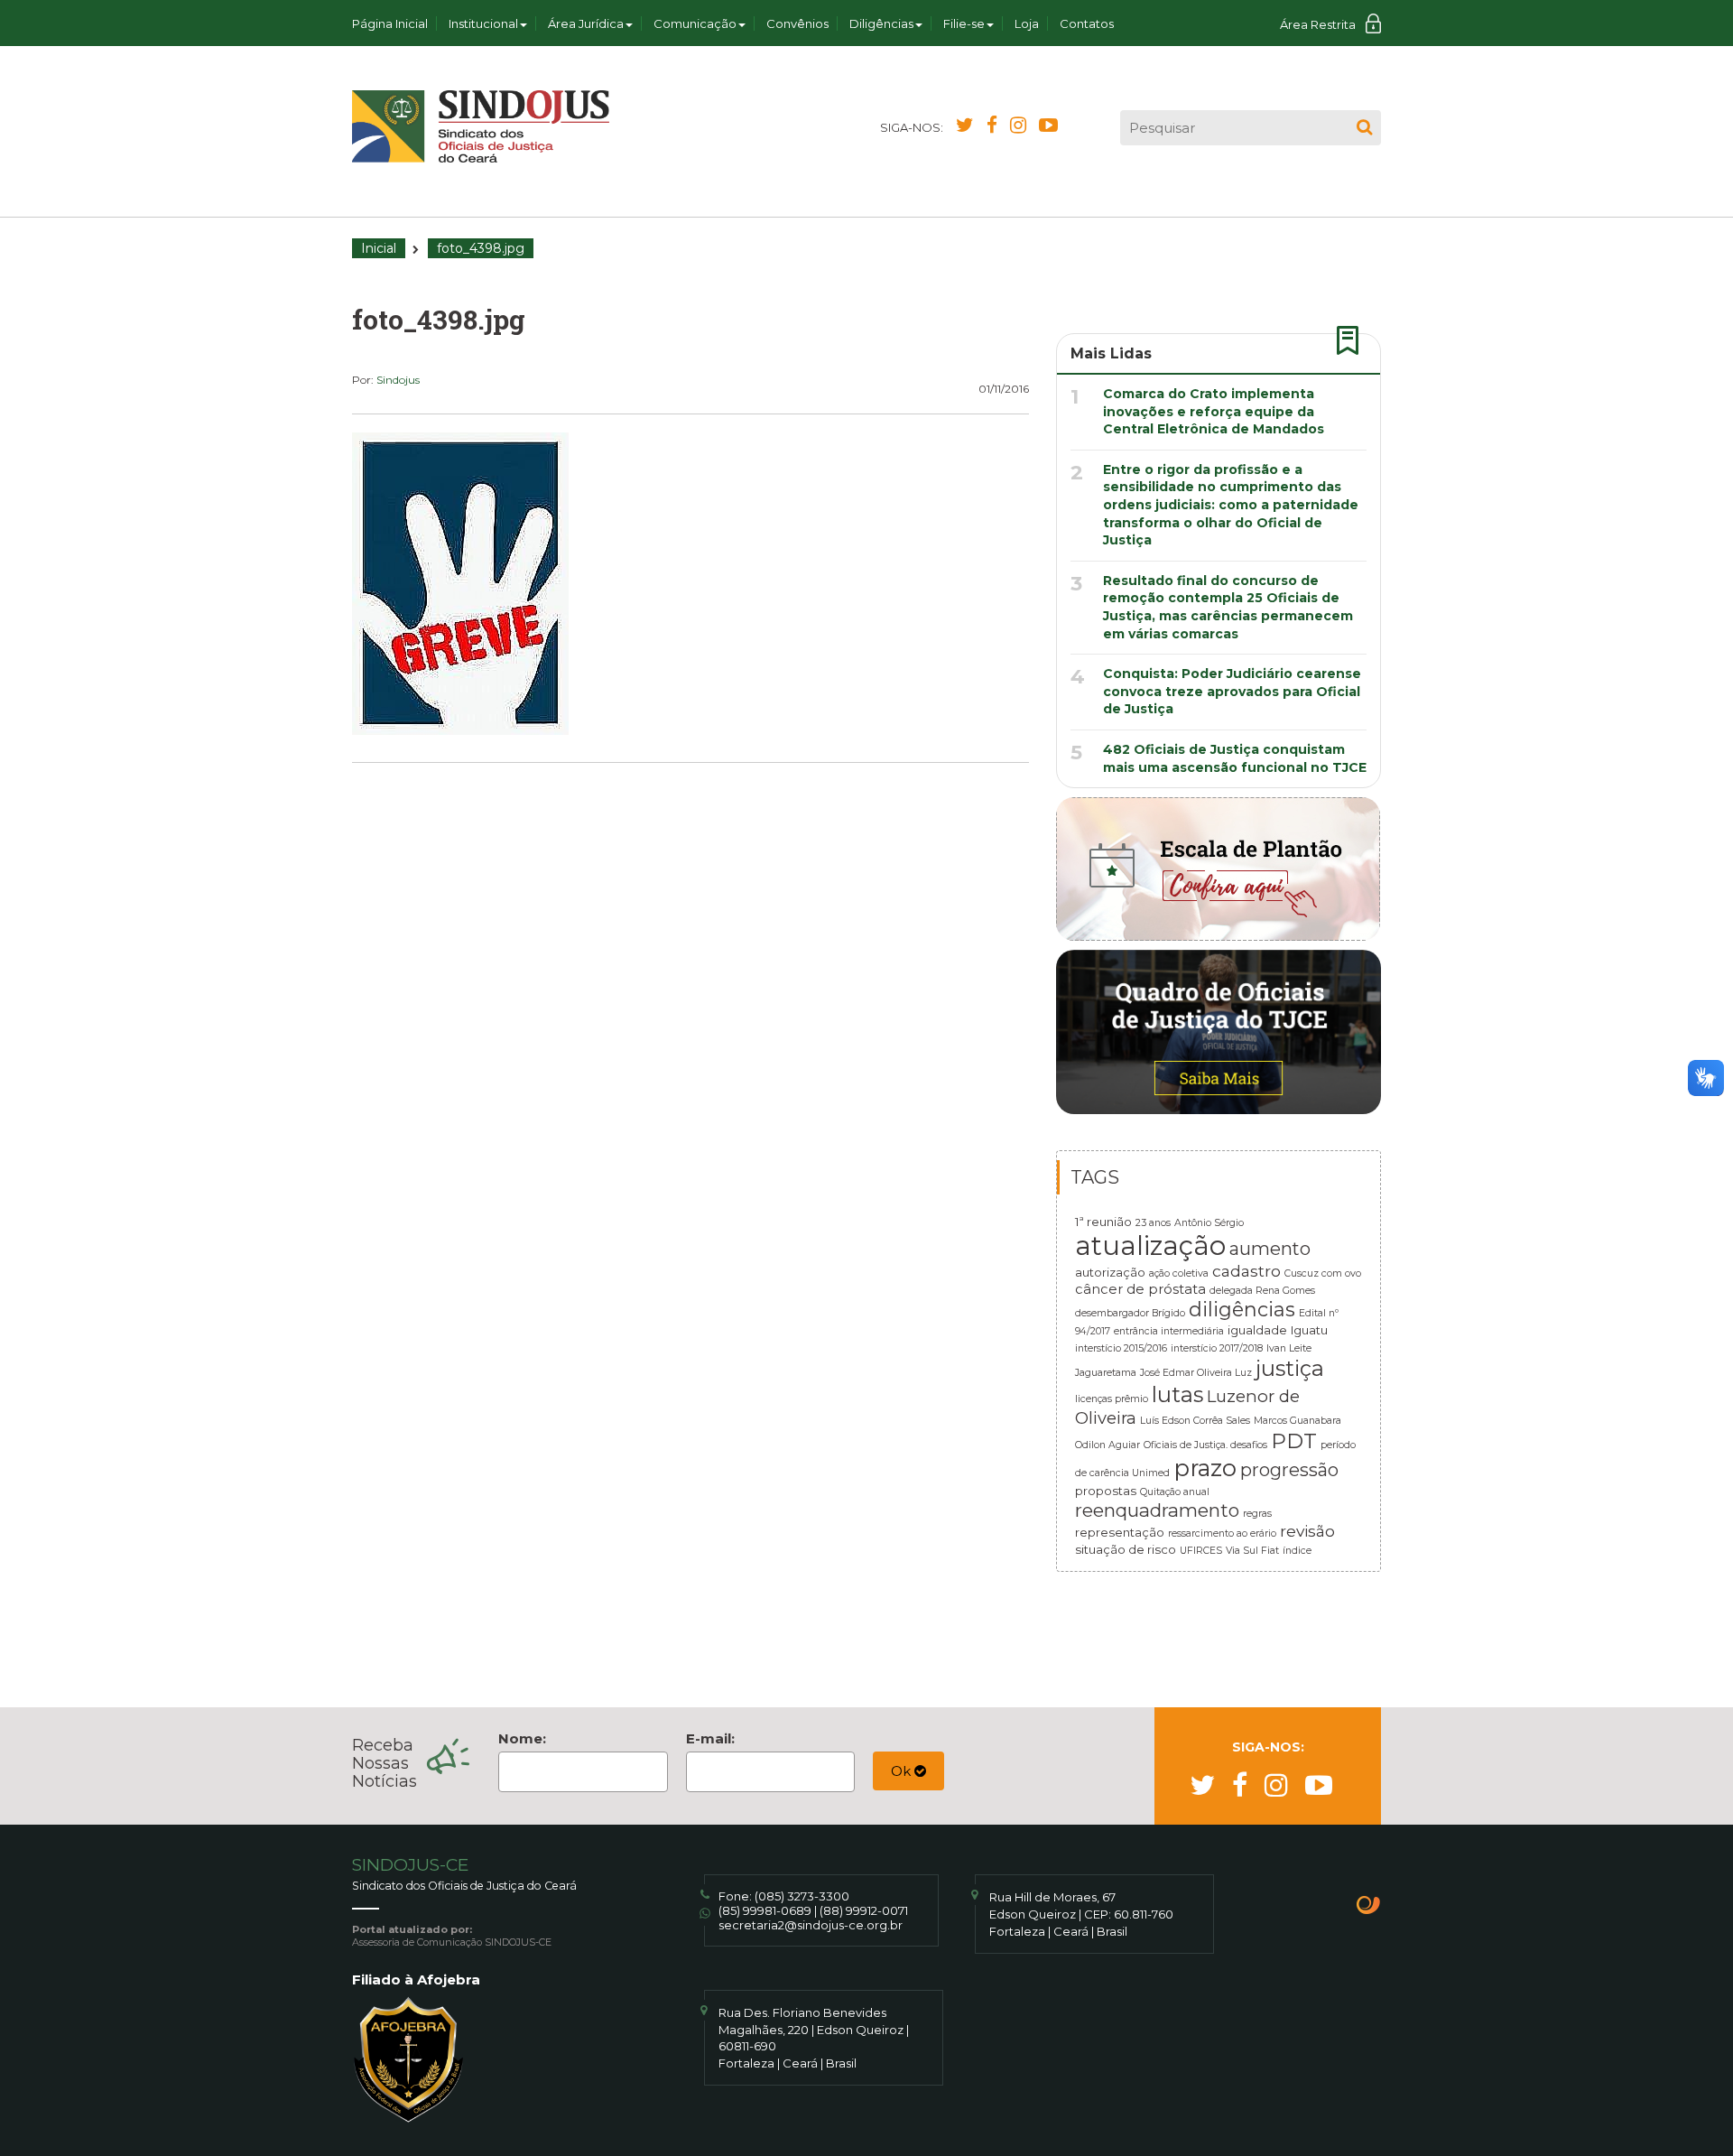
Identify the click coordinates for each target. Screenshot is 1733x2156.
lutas (1177, 1394)
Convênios (797, 23)
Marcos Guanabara (1297, 1421)
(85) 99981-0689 (765, 1910)
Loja (1027, 23)
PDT (1294, 1441)
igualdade (1257, 1330)
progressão (1289, 1470)
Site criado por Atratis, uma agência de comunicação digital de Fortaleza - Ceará (1369, 1907)
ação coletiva (1179, 1273)
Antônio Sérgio (1209, 1223)
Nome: (522, 1738)
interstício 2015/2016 (1121, 1348)
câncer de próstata (1140, 1289)
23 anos (1153, 1223)
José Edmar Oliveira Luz (1196, 1373)
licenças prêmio (1112, 1399)
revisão (1307, 1531)
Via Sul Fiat (1252, 1551)
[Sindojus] (481, 126)
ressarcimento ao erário (1222, 1533)
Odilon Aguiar (1107, 1445)
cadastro (1246, 1271)
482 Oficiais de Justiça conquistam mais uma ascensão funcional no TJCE (1235, 758)
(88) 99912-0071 (864, 1910)
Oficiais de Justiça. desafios (1205, 1445)
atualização (1150, 1245)
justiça (1290, 1368)
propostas (1106, 1491)
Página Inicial (390, 23)
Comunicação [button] (695, 23)
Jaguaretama (1106, 1373)
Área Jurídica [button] (586, 23)
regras (1257, 1514)
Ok (903, 1771)
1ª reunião (1103, 1222)
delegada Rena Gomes (1262, 1291)
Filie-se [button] (964, 23)
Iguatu (1309, 1330)
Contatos (1087, 23)
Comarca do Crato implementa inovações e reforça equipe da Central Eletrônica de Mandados (1214, 411)
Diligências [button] (881, 23)
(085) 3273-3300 (802, 1896)
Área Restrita (1318, 24)
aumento (1270, 1249)
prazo (1205, 1468)
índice (1297, 1551)
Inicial (379, 248)
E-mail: (710, 1738)
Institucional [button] (483, 23)
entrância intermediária (1169, 1331)
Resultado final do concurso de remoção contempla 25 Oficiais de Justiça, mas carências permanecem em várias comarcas (1228, 607)
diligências (1242, 1309)
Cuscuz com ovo (1323, 1273)
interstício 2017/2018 (1217, 1348)
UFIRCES (1201, 1551)
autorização (1110, 1272)
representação (1120, 1532)
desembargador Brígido (1130, 1313)
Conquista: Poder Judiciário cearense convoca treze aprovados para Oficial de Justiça (1232, 691)
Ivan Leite (1289, 1348)
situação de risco (1126, 1549)
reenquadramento (1157, 1510)
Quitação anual (1175, 1492)
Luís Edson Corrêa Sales (1195, 1421)
